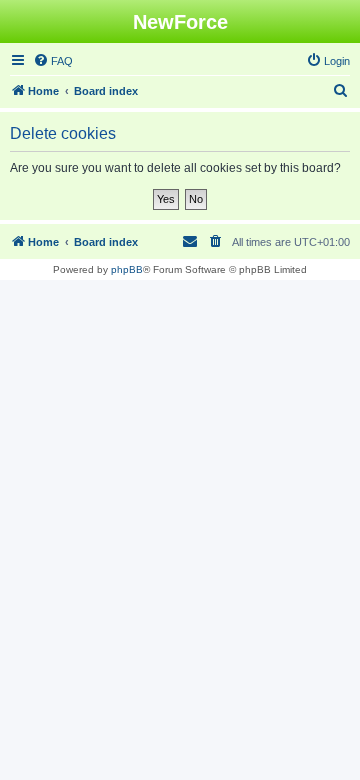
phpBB (127, 269)
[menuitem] (53, 61)
